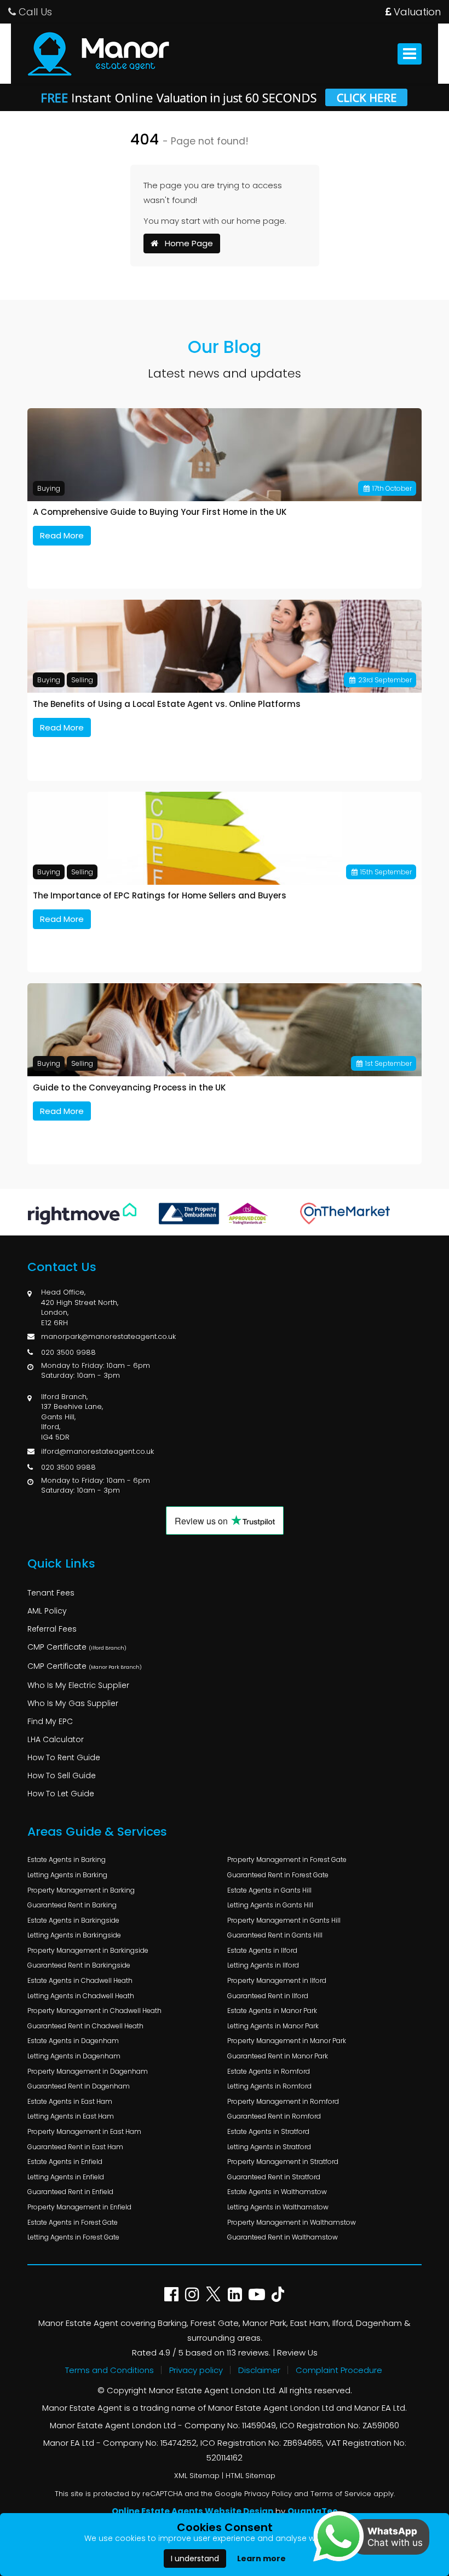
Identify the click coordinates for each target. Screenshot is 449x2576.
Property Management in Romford (283, 2101)
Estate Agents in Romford (269, 2071)
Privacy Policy (268, 2494)
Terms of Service (341, 2494)
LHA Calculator (56, 1739)
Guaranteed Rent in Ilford (268, 1996)
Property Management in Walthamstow (292, 2222)
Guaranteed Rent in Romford (274, 2116)
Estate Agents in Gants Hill (269, 1890)
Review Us (297, 2352)
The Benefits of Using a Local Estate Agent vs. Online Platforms (167, 704)
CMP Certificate (77, 1647)
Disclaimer (259, 2370)
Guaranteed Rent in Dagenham (79, 2086)
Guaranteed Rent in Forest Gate (278, 1875)
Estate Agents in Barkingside (73, 1920)
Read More (62, 535)
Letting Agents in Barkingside (74, 1935)
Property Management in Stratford (283, 2162)
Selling (82, 680)
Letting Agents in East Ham (71, 2116)
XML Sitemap (197, 2476)
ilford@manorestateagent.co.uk (97, 1451)
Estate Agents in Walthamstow (277, 2192)
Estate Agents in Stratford (268, 2131)
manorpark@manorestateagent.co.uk (108, 1336)
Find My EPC (50, 1721)
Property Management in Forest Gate (287, 1860)
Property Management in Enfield (79, 2207)
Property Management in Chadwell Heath (94, 2011)
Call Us (34, 12)
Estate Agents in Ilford (262, 1950)
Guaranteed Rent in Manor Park (278, 2056)
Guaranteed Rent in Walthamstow (283, 2237)
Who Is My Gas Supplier (73, 1703)
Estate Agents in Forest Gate (73, 2222)
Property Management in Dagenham (88, 2071)
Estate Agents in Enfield (65, 2162)
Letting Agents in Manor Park (273, 2026)
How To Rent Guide (64, 1757)
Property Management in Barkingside (88, 1950)
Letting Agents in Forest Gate (73, 2237)
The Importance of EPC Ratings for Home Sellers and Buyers (160, 896)
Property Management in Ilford (277, 1980)
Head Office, (63, 1292)
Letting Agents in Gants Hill (270, 1905)
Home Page (186, 243)
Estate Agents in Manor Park (272, 2011)
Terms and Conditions (110, 2370)
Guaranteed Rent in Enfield (70, 2192)
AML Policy (47, 1611)
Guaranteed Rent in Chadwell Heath (85, 2026)
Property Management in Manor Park (287, 2041)
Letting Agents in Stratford (269, 2147)
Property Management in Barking (81, 1890)
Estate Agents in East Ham (70, 2101)
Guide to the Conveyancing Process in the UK (129, 1088)
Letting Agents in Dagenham (74, 2056)
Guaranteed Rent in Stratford (274, 2177)
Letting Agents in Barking (67, 1875)
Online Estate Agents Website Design (192, 2511)
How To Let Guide (61, 1794)
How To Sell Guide (62, 1776)
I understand (195, 2558)
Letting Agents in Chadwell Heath (81, 1996)
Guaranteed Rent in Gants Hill (275, 1935)
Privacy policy (196, 2370)
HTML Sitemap (251, 2476)
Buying (49, 488)
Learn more (261, 2558)
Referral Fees (52, 1629)
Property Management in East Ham (84, 2131)
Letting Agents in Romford (269, 2086)
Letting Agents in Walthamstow (278, 2207)
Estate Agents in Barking (67, 1860)
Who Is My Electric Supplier (78, 1685)
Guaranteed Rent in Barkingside (79, 1965)
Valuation (416, 12)
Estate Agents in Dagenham (73, 2041)
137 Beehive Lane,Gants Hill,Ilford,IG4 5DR (72, 1422)
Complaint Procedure (339, 2370)
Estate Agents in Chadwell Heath (80, 1980)
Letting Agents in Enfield (66, 2177)
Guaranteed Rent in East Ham (75, 2147)
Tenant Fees (51, 1593)
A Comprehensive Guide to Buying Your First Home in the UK (160, 512)
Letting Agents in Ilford (263, 1965)
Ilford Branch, (64, 1397)
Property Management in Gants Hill (284, 1920)
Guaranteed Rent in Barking (72, 1905)
